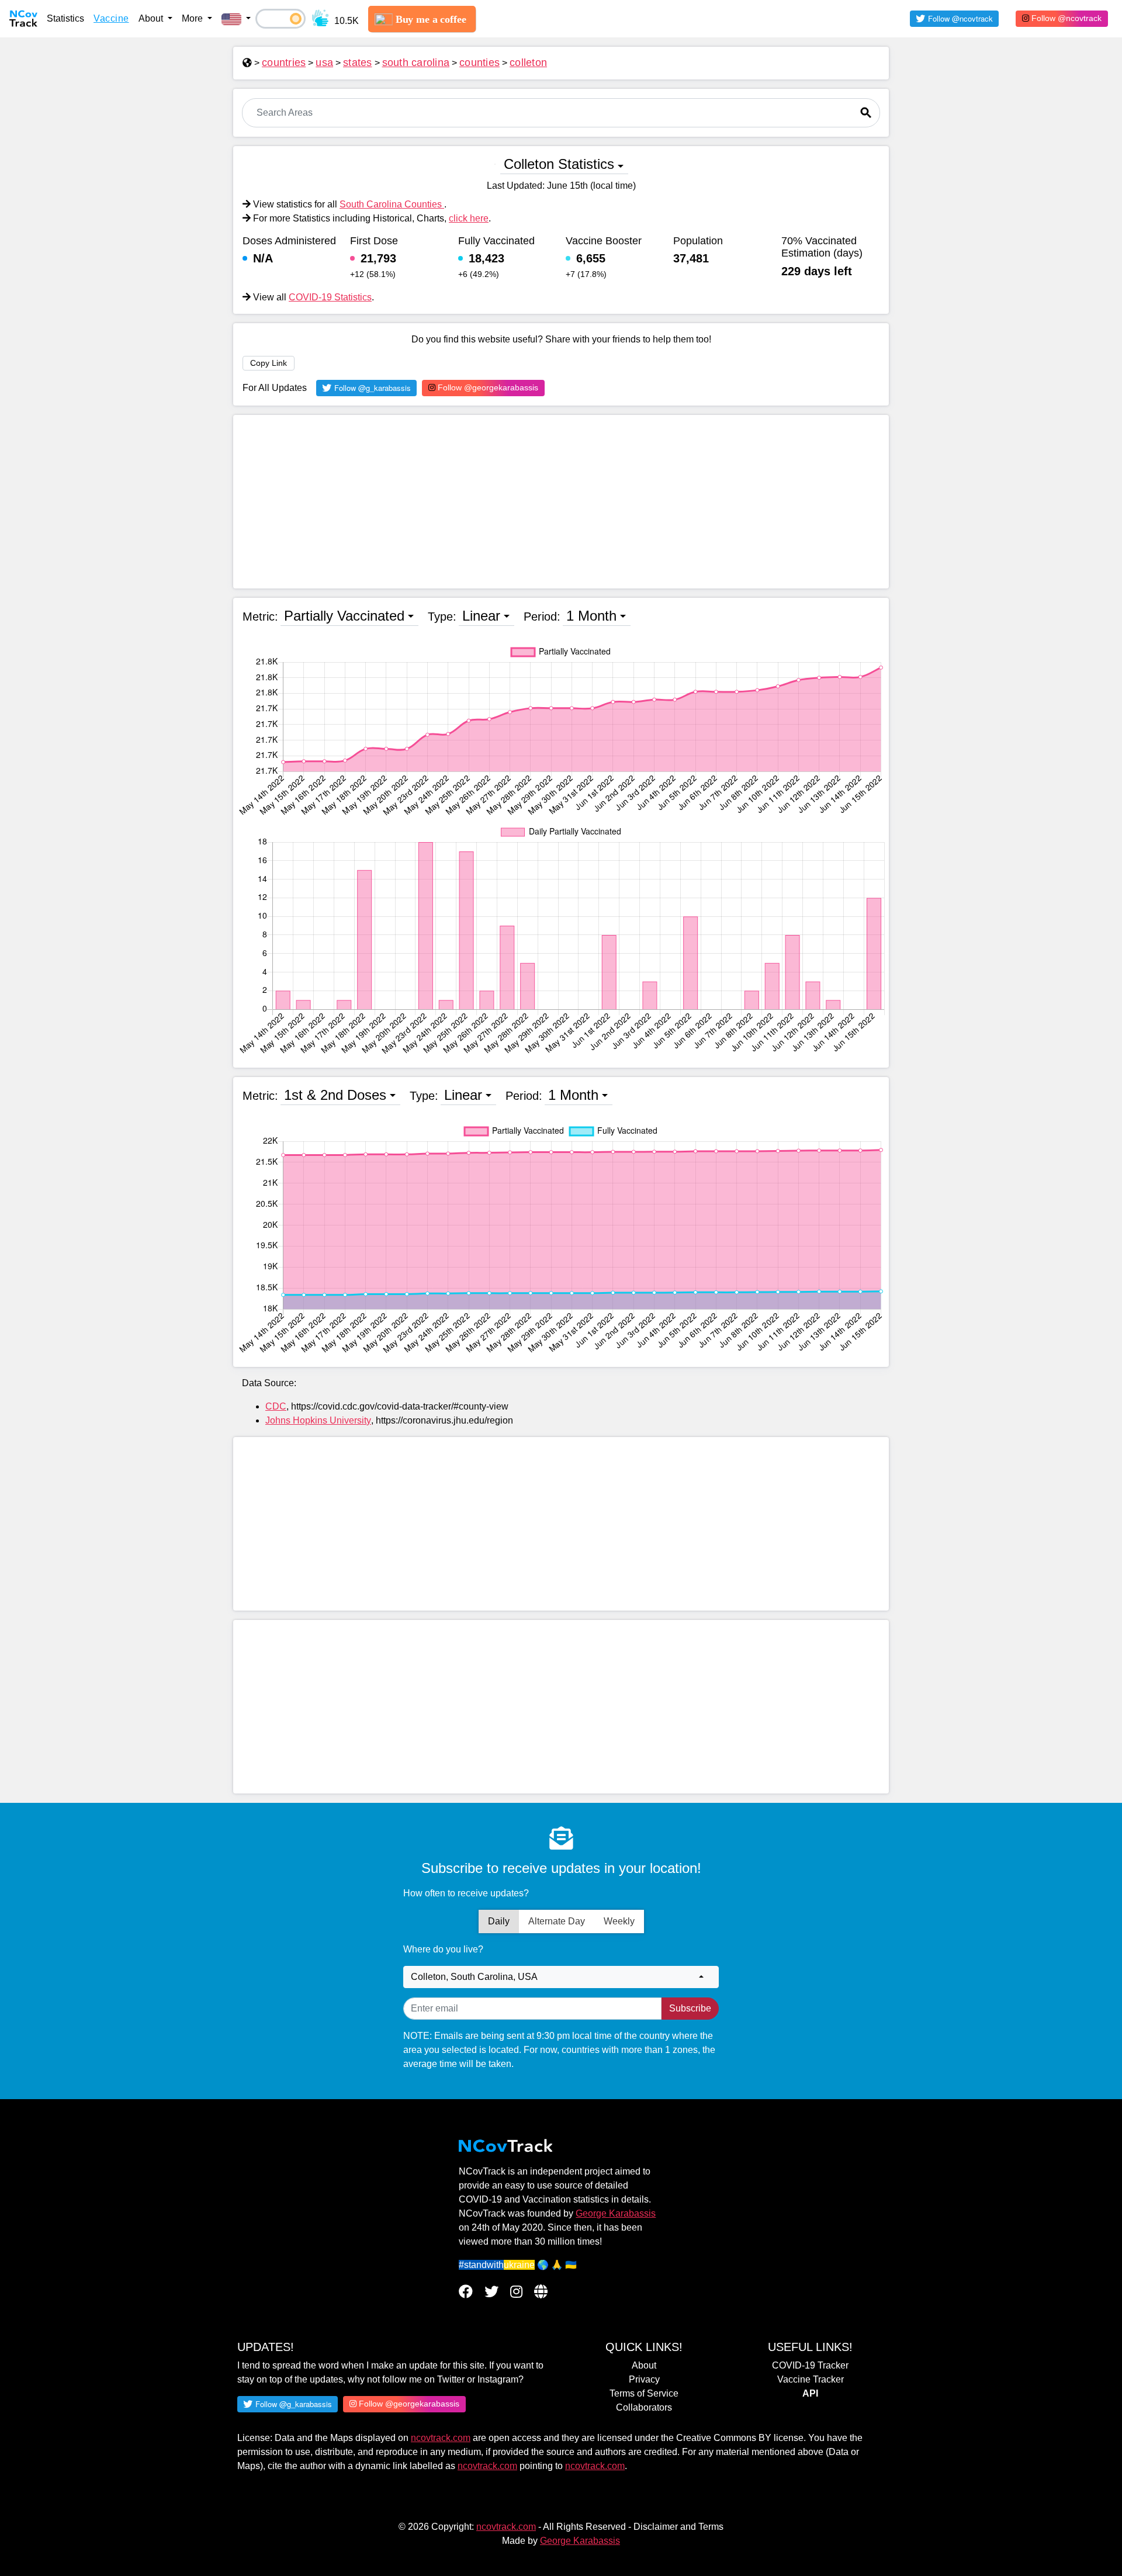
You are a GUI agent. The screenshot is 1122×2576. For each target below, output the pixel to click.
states (358, 63)
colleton (528, 63)
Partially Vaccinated (344, 616)
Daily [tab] (499, 1921)
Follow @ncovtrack (1065, 18)
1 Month (591, 616)
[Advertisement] (561, 502)
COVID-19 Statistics (330, 297)
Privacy (644, 2379)
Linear (481, 616)
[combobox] (561, 1977)
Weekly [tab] (619, 1921)
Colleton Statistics (559, 164)
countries (284, 63)
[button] (236, 19)
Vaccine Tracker (811, 2379)
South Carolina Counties (392, 204)
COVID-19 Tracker (810, 2365)
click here (469, 218)
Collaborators (644, 2407)
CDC (276, 1406)
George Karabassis (616, 2213)
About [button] (152, 18)
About (644, 2365)
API (810, 2393)
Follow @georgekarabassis (487, 387)
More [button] (193, 18)
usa (324, 63)
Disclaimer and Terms (678, 2527)
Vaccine (111, 18)
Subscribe (690, 2008)
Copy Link (269, 363)
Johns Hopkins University (318, 1420)
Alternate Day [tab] (557, 1921)
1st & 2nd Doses (335, 1095)
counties (479, 63)
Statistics (65, 18)
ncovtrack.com (441, 2438)
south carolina (416, 63)
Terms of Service (644, 2393)
